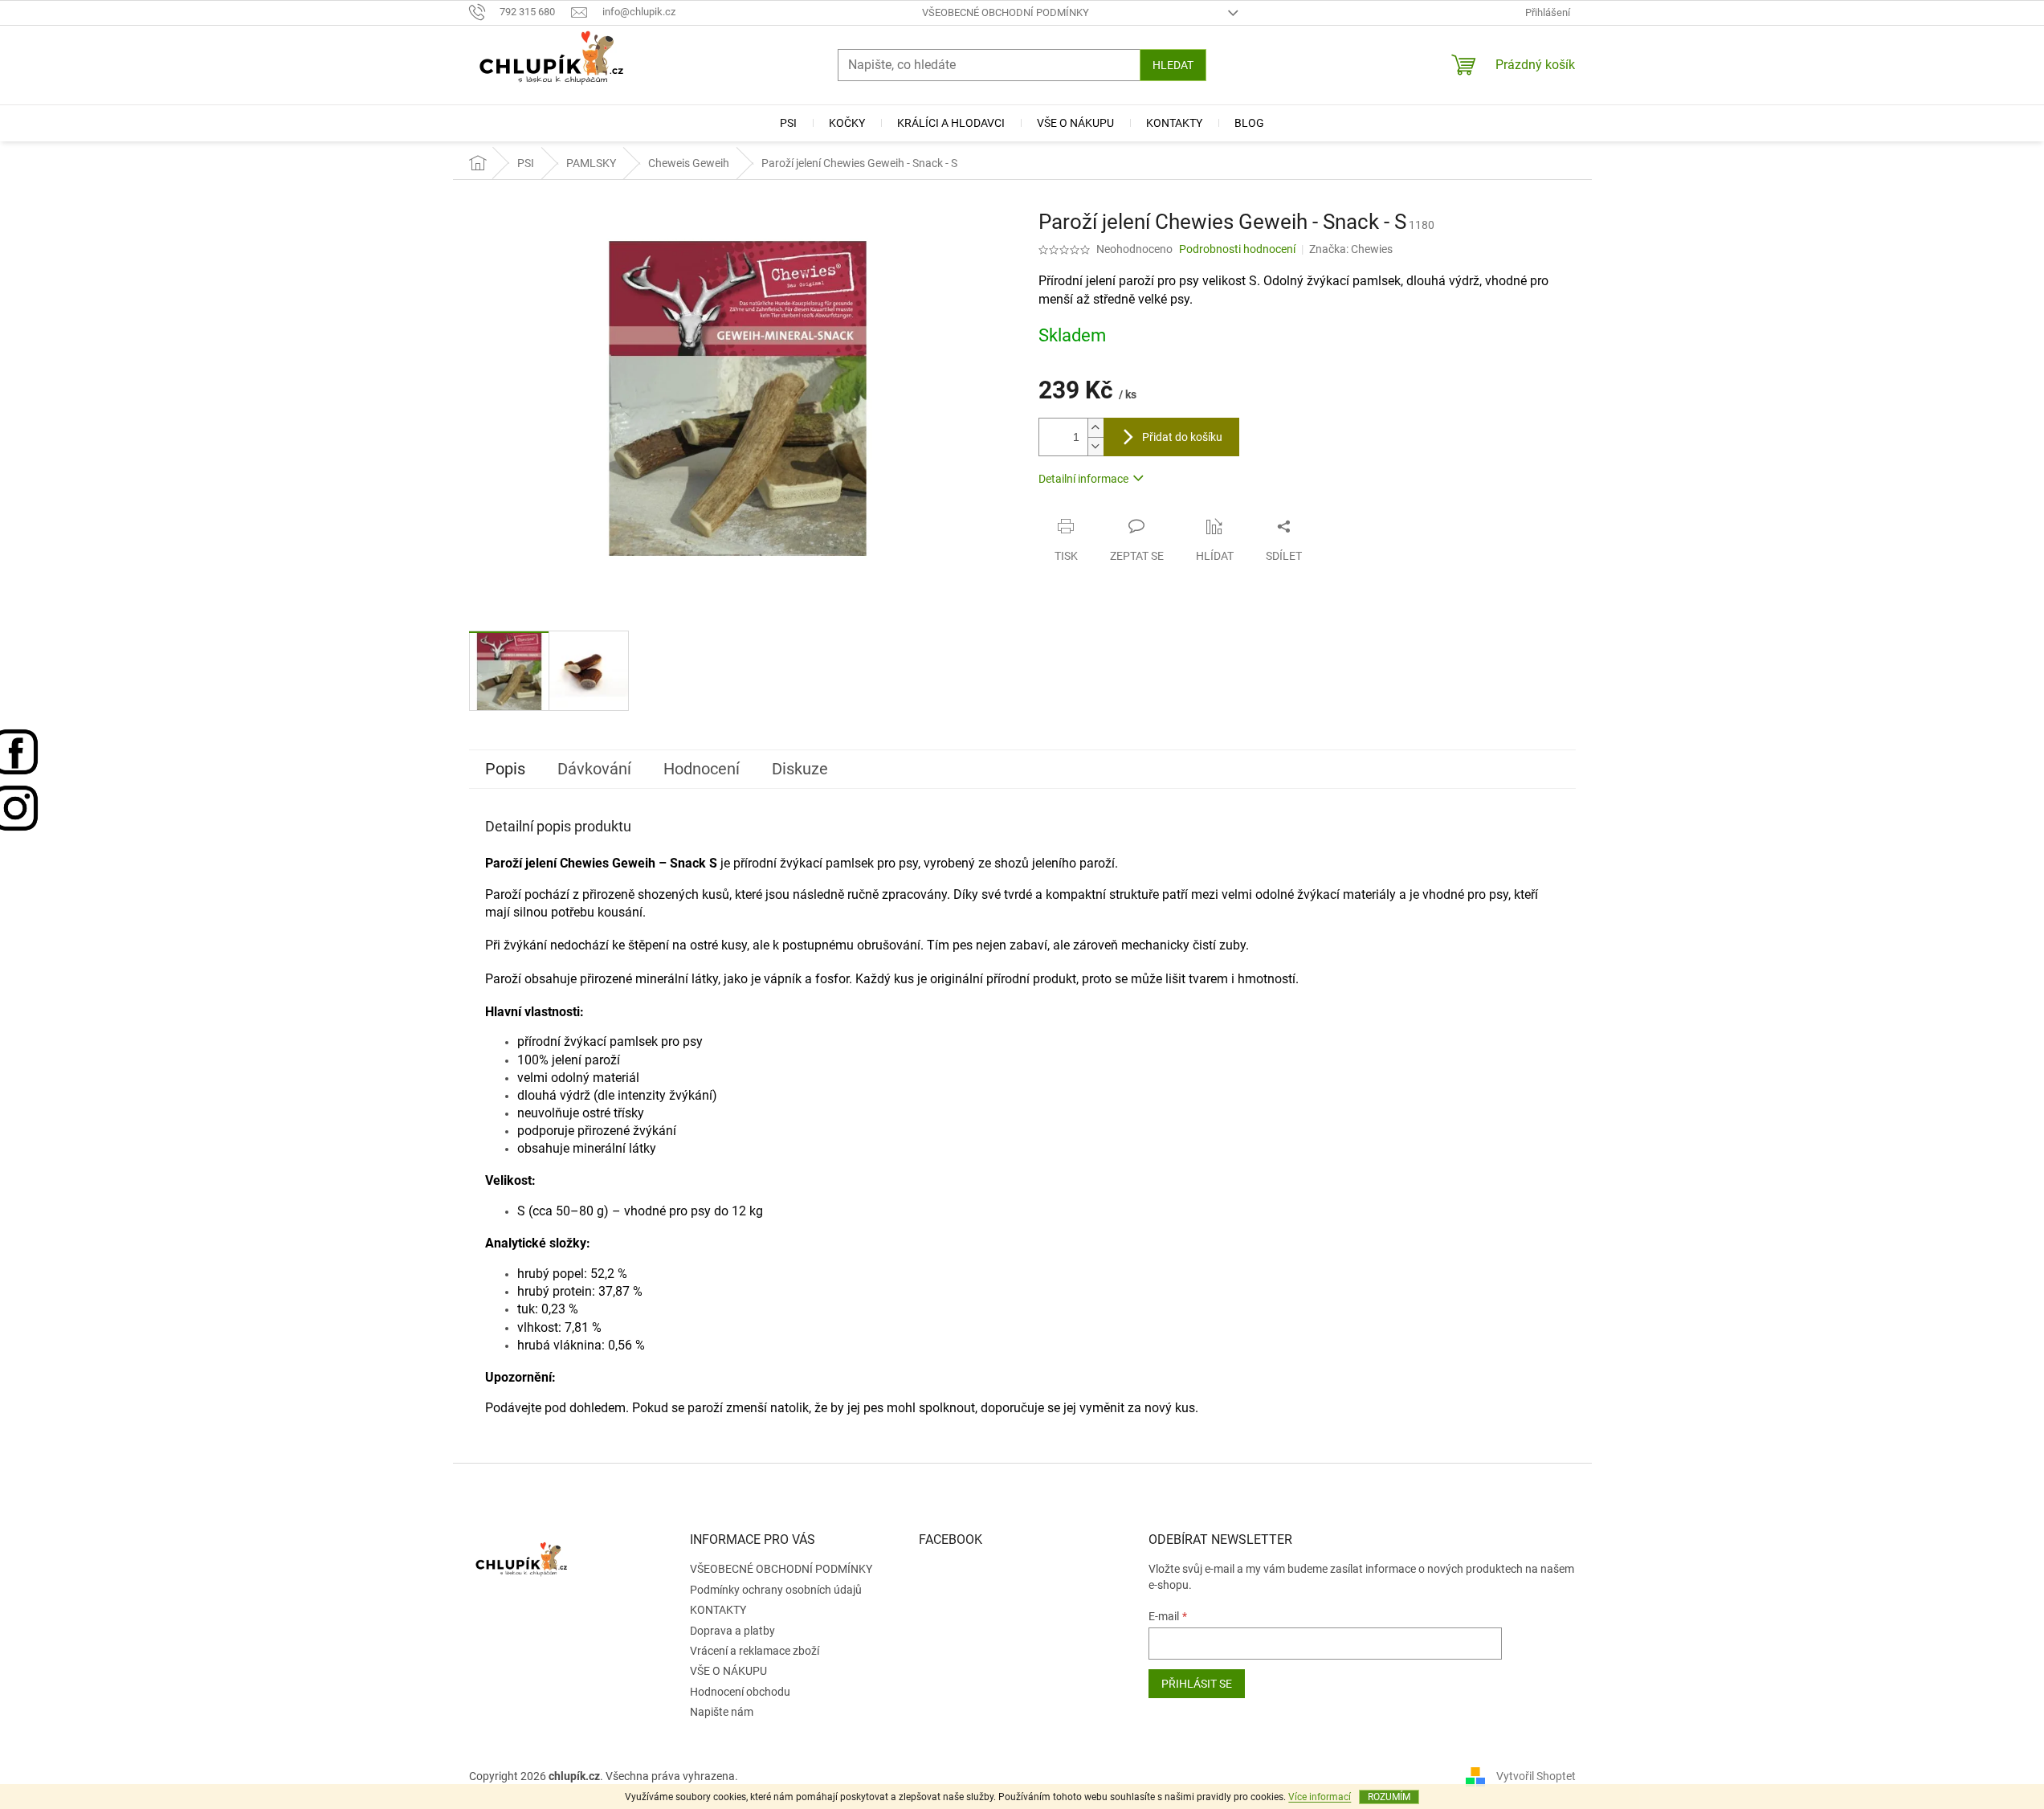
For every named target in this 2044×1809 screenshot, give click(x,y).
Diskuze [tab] (800, 769)
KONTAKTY (718, 1610)
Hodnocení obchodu (740, 1692)
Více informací (1320, 1797)
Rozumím (1389, 1797)
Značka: (1351, 249)
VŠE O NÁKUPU (728, 1671)
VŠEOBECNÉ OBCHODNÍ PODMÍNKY (1006, 12)
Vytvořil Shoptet (1536, 1776)
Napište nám (722, 1712)
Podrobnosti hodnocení (1237, 249)
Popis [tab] (505, 769)
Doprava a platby (732, 1631)
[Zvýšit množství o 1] (1095, 428)
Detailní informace (1083, 479)
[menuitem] (788, 123)
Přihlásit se (1197, 1684)
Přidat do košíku (1182, 437)
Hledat (1173, 65)
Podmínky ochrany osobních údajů (776, 1590)
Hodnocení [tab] (702, 769)
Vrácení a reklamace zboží (755, 1651)
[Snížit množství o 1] (1095, 446)
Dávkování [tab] (594, 769)
